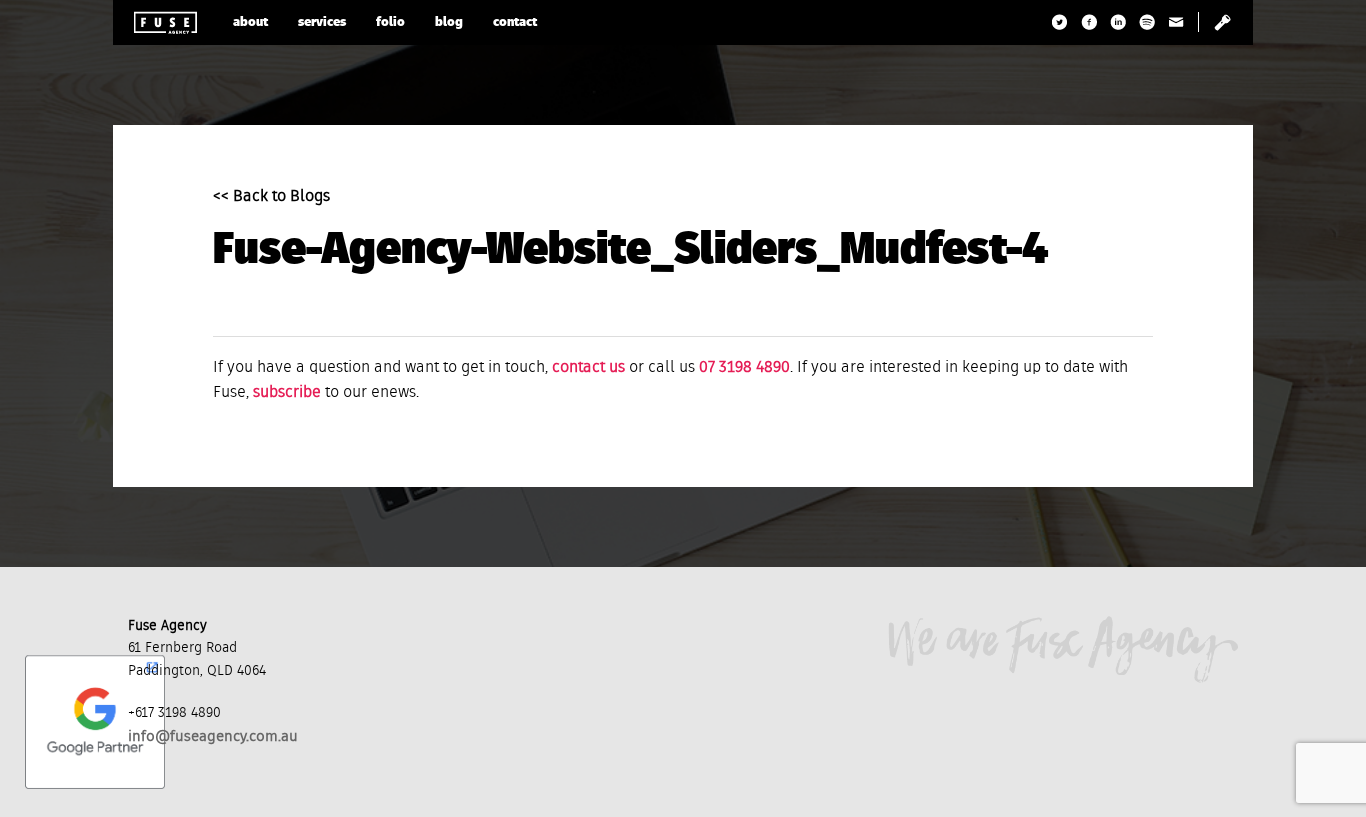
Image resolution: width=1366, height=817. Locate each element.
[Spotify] (1147, 22)
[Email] (1176, 22)
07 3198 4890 (744, 368)
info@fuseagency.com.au (213, 736)
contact (515, 22)
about (250, 22)
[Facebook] (1089, 22)
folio (390, 22)
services (322, 22)
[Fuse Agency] (165, 22)
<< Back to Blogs (271, 197)
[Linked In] (1118, 22)
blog (449, 22)
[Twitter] (1060, 22)
